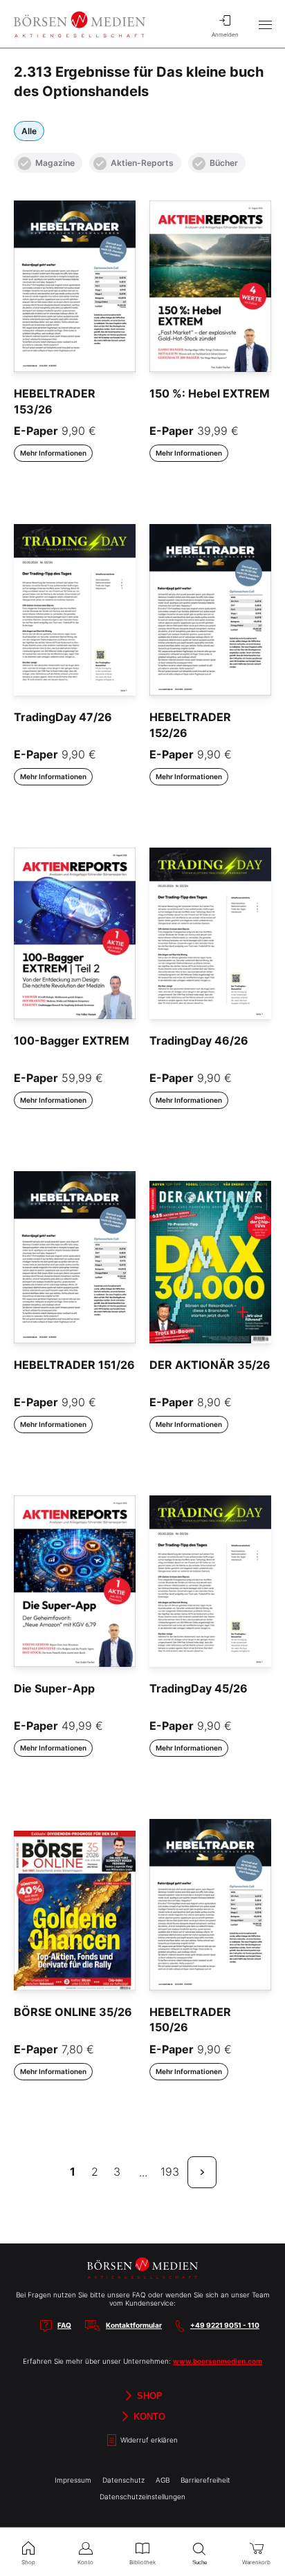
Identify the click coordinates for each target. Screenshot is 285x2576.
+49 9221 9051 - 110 (225, 2325)
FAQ (64, 2325)
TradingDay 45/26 (199, 1688)
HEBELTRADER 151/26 (74, 1365)
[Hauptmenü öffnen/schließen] (265, 24)
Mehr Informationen (53, 453)
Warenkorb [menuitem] (256, 2562)
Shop (148, 2395)
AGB (163, 2480)
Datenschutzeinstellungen (142, 2496)
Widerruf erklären (148, 2440)
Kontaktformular (134, 2325)
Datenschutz (123, 2480)
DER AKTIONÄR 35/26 (210, 1365)
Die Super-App (54, 1688)
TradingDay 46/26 (199, 1040)
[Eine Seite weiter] (202, 2172)
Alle (29, 131)
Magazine (55, 163)
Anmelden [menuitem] (225, 35)
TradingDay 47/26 (63, 717)
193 (170, 2172)
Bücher (224, 163)
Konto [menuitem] (85, 2562)
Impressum (73, 2480)
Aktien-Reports (142, 163)
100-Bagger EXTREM (72, 1040)
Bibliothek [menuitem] (142, 2562)
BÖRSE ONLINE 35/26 (73, 2012)
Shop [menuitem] (28, 2562)
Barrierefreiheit (205, 2480)
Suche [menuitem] (200, 2563)
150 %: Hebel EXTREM (210, 393)
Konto (148, 2416)
